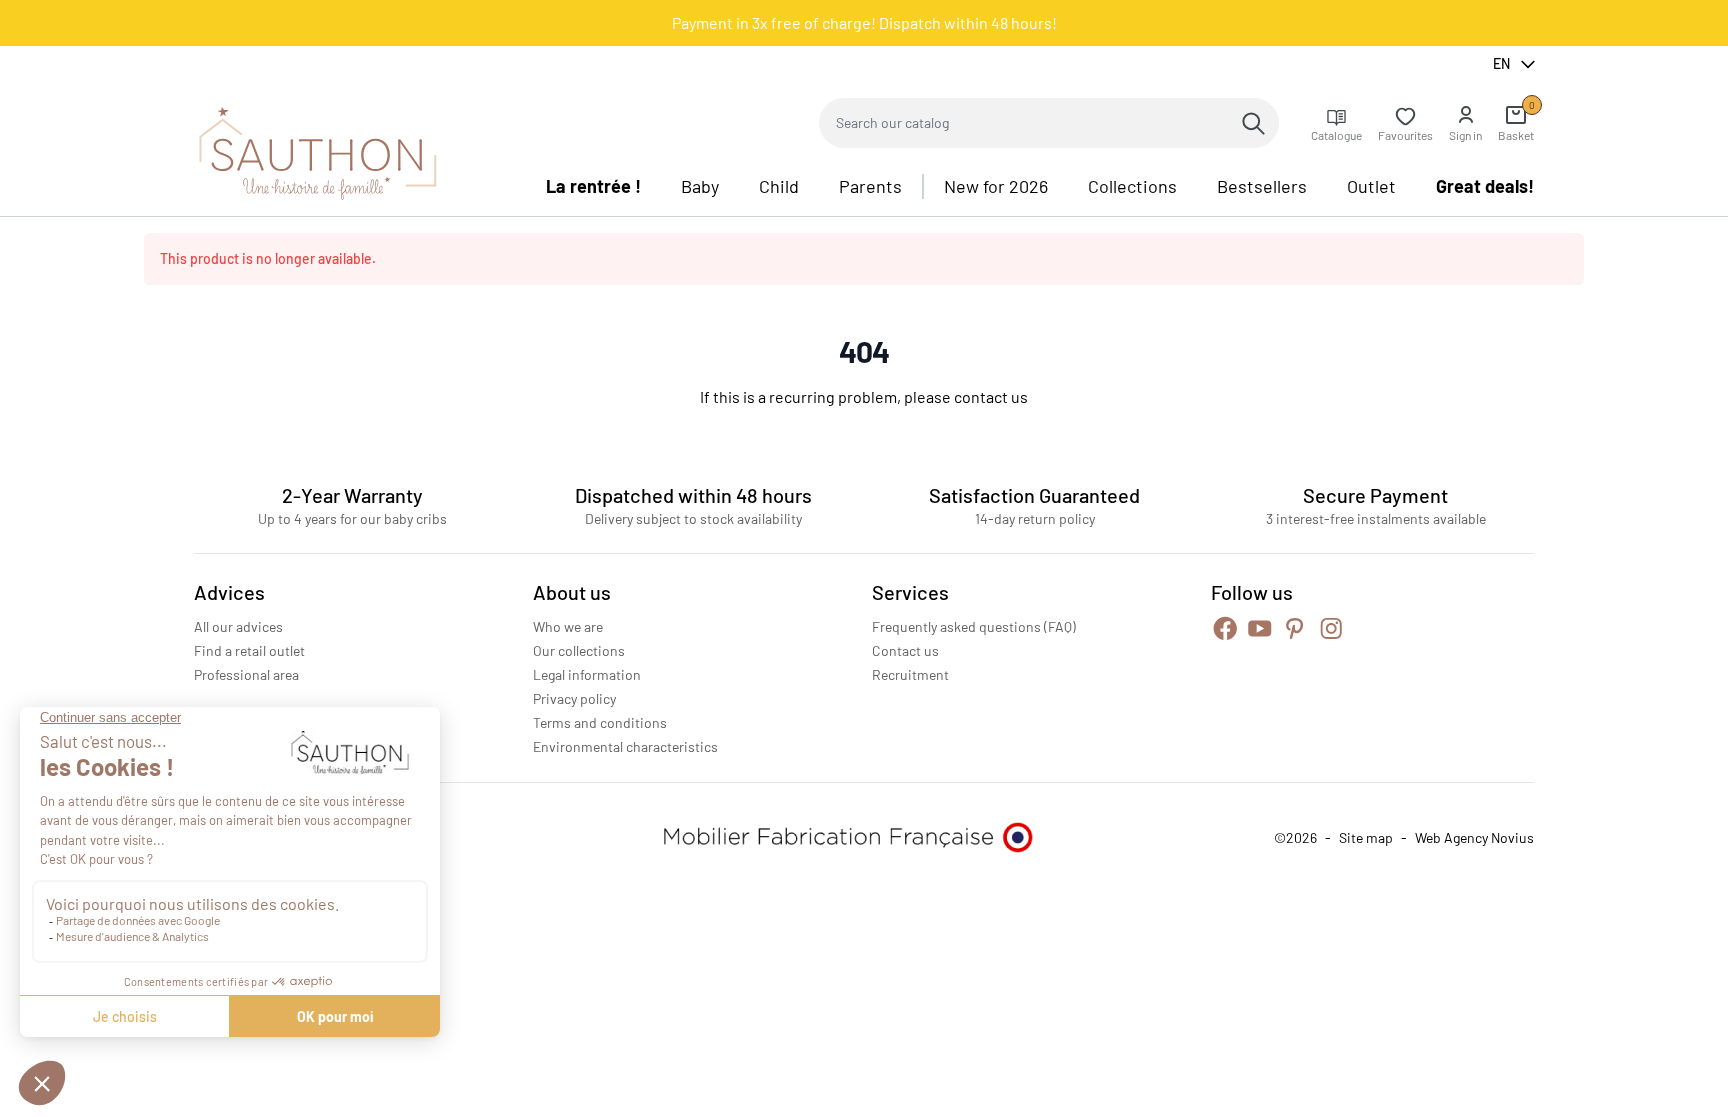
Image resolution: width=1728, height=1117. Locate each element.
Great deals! (1485, 186)
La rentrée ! (593, 186)
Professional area (246, 674)
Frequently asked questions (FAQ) (974, 626)
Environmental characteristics (625, 746)
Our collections (579, 650)
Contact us (905, 650)
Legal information (587, 674)
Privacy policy (574, 698)
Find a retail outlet (249, 650)
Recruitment (910, 674)
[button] (1465, 123)
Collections (1132, 186)
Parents (870, 186)
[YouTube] (1260, 628)
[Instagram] (1331, 628)
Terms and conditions (600, 722)
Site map (1366, 837)
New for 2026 (996, 186)
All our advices (238, 626)
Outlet (1371, 186)
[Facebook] (1225, 628)
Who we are (568, 626)
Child (779, 186)
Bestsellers (1262, 186)
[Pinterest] (1294, 628)
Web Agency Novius (1474, 837)
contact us (991, 396)
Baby (700, 186)
